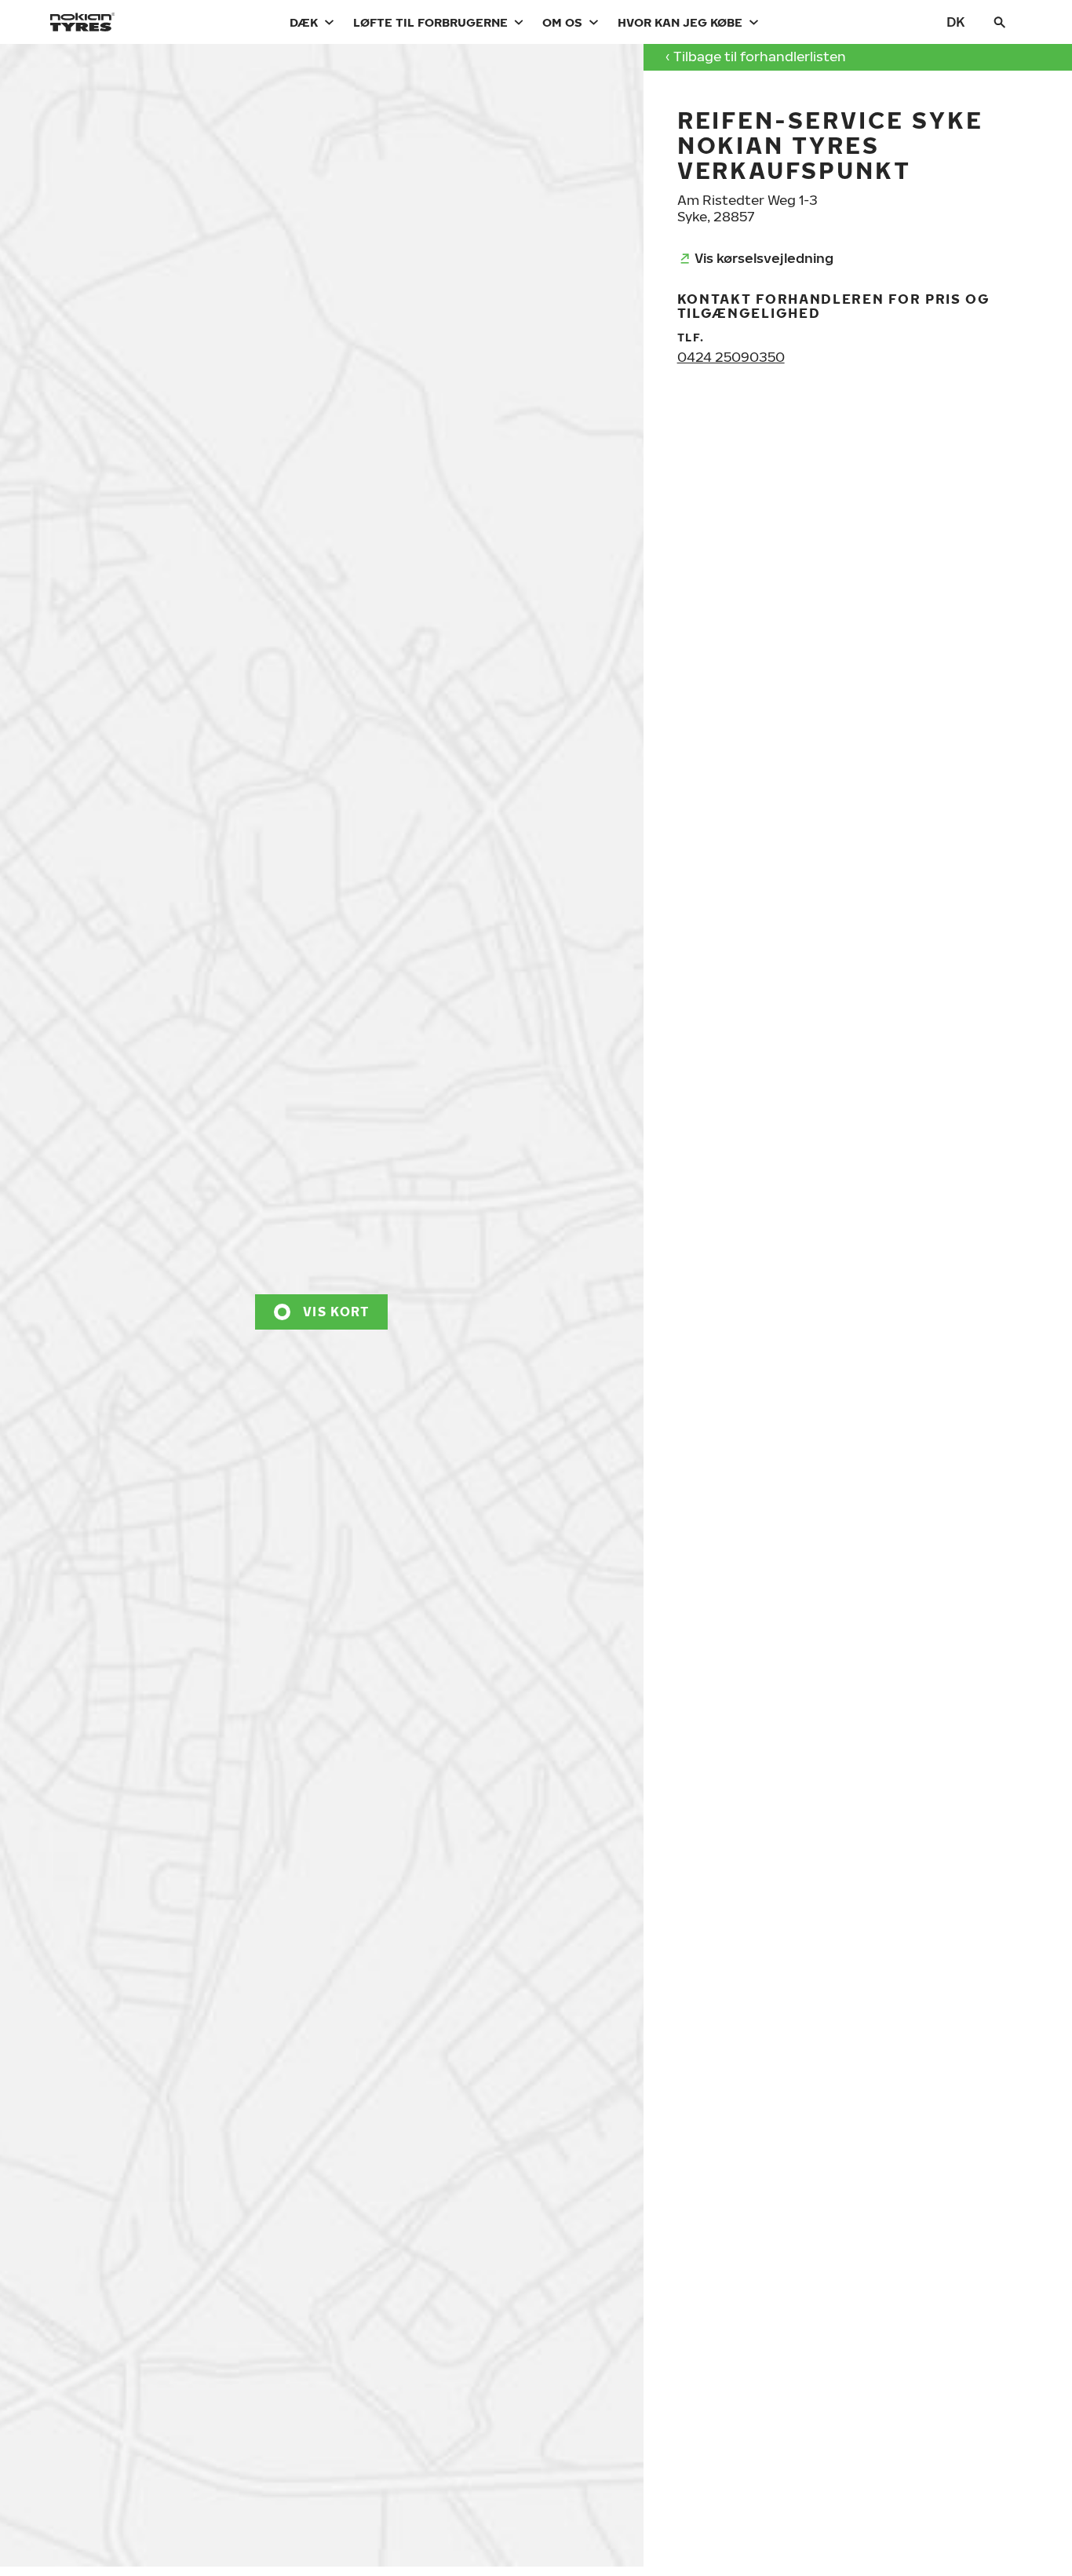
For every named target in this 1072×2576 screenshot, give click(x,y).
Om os (562, 22)
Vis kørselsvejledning (764, 258)
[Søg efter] (1000, 22)
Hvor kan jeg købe (680, 22)
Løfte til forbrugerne (430, 22)
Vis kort (336, 1312)
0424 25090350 (731, 357)
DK (956, 22)
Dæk (304, 22)
